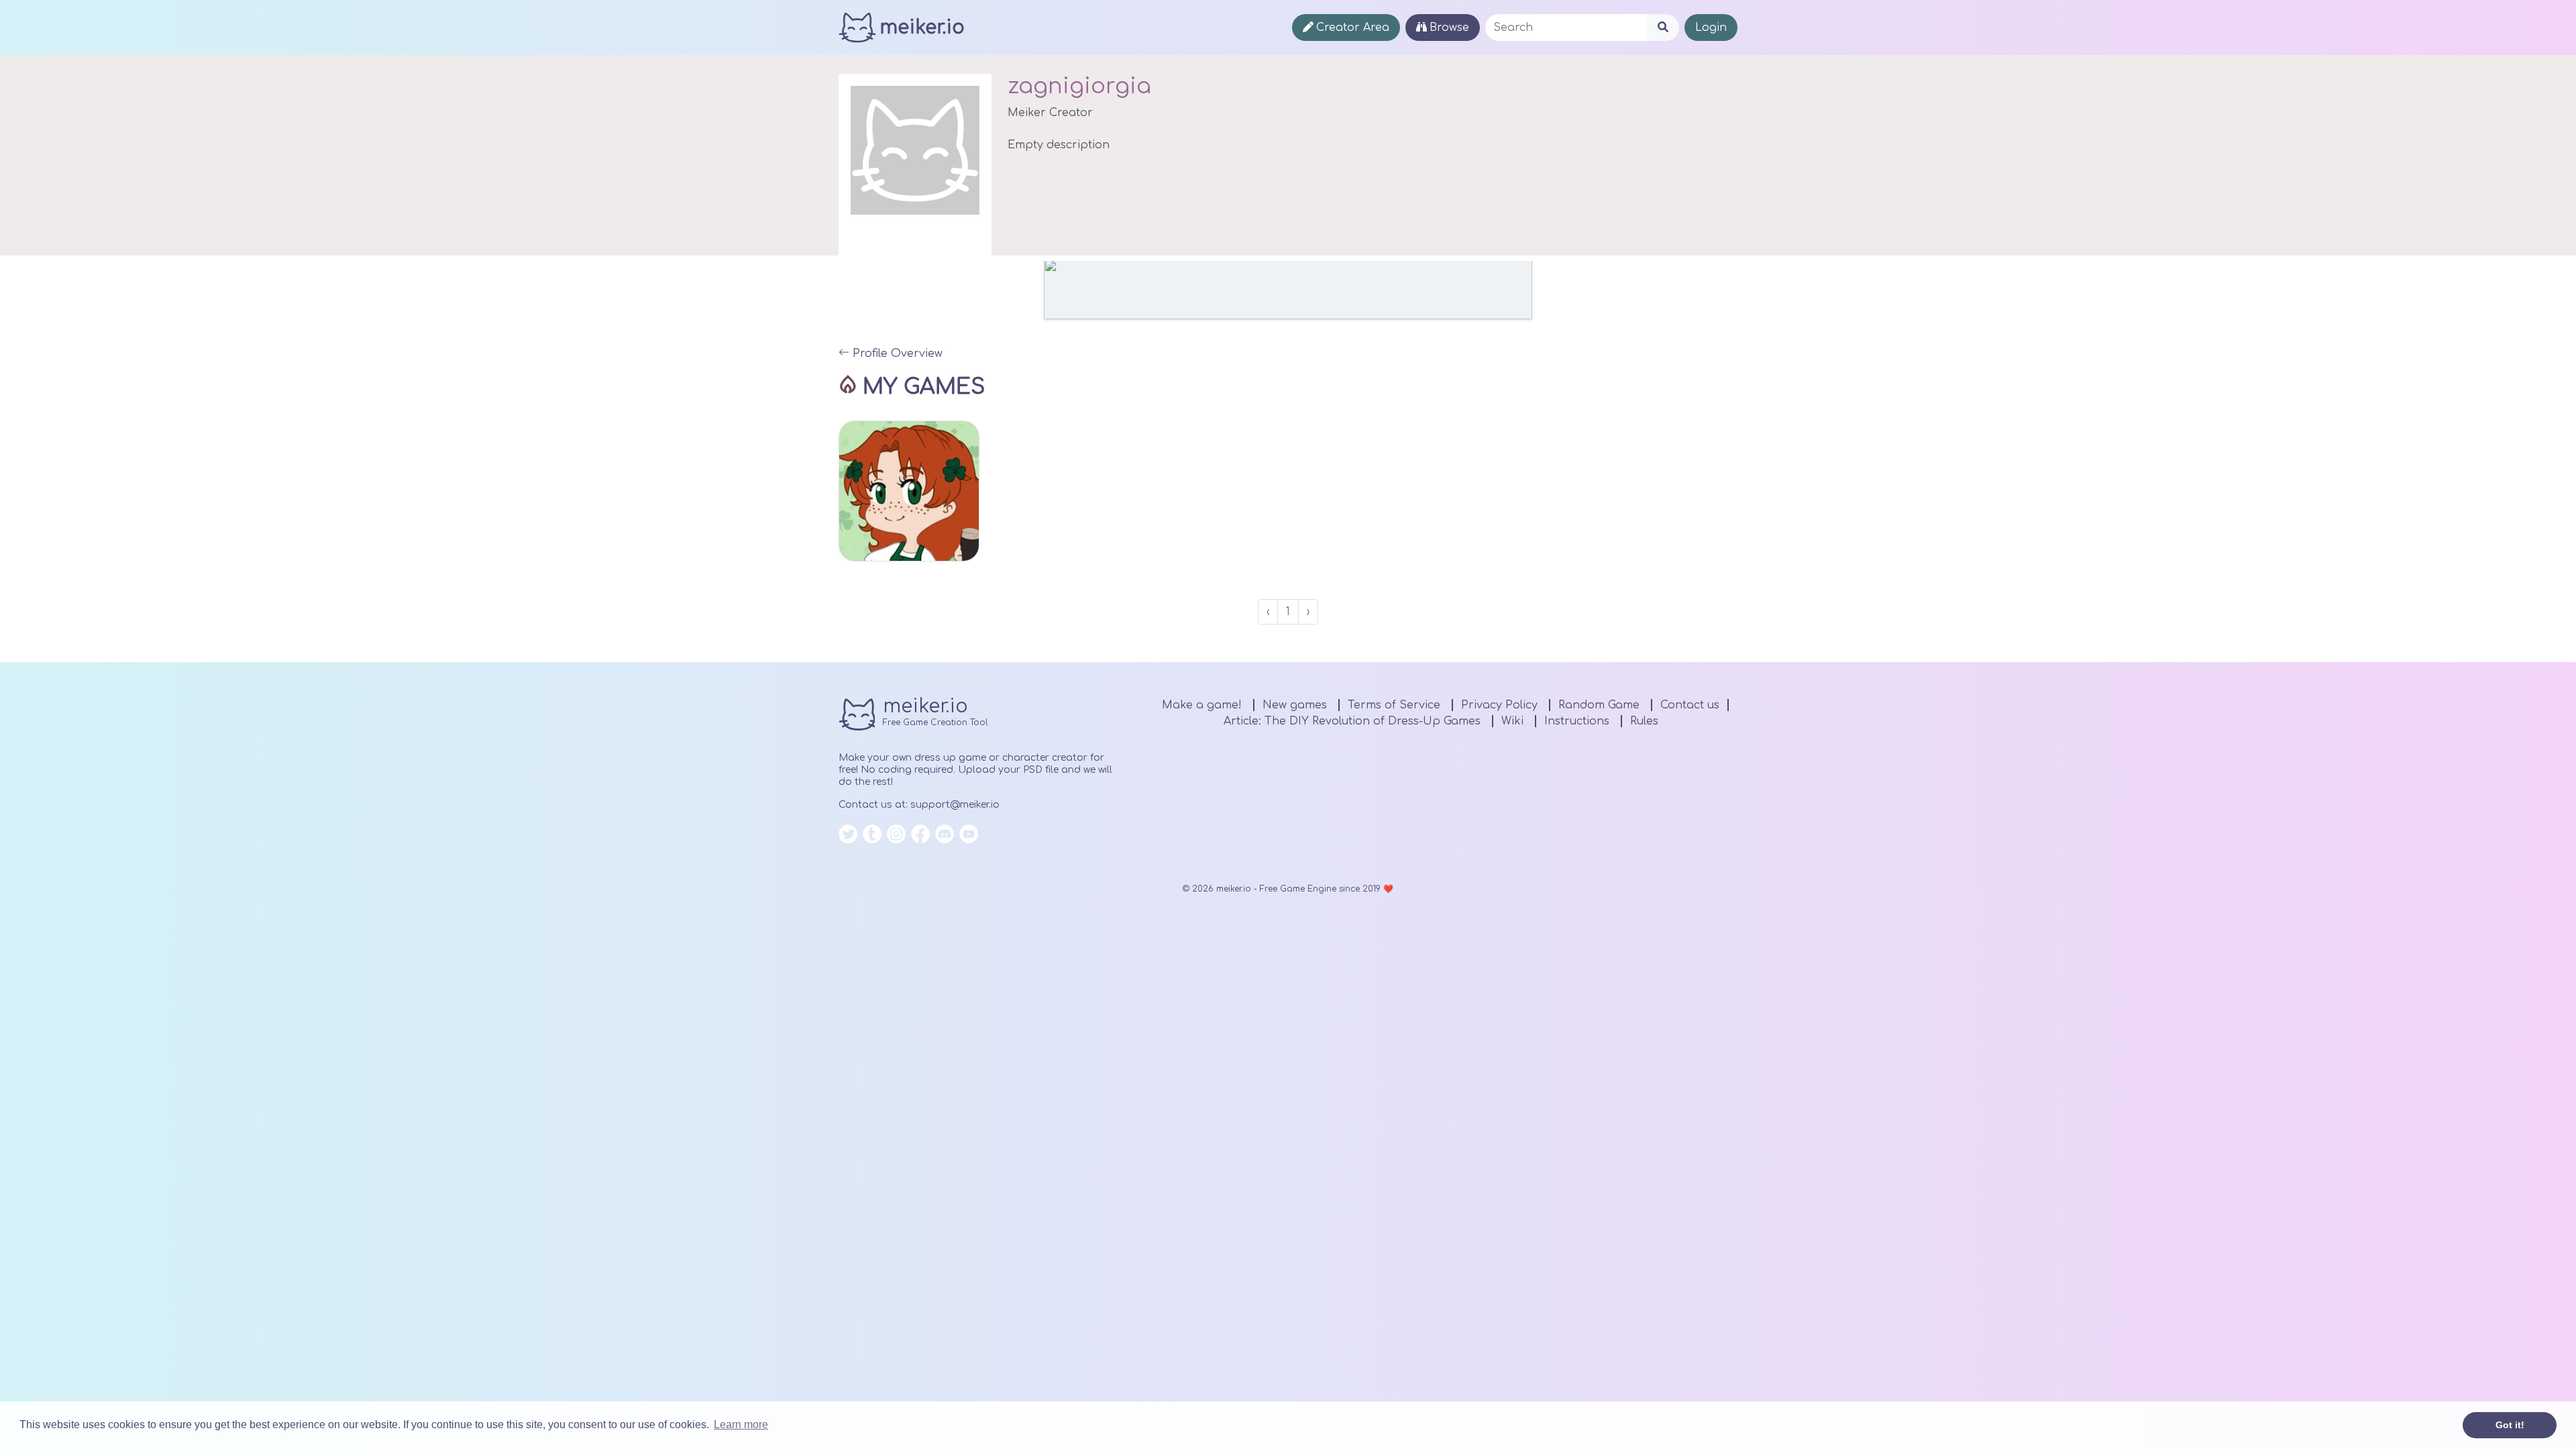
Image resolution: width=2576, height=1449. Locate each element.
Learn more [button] (741, 1425)
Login (1711, 28)
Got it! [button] (2510, 1425)
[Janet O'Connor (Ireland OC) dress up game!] (909, 491)
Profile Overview (896, 354)
